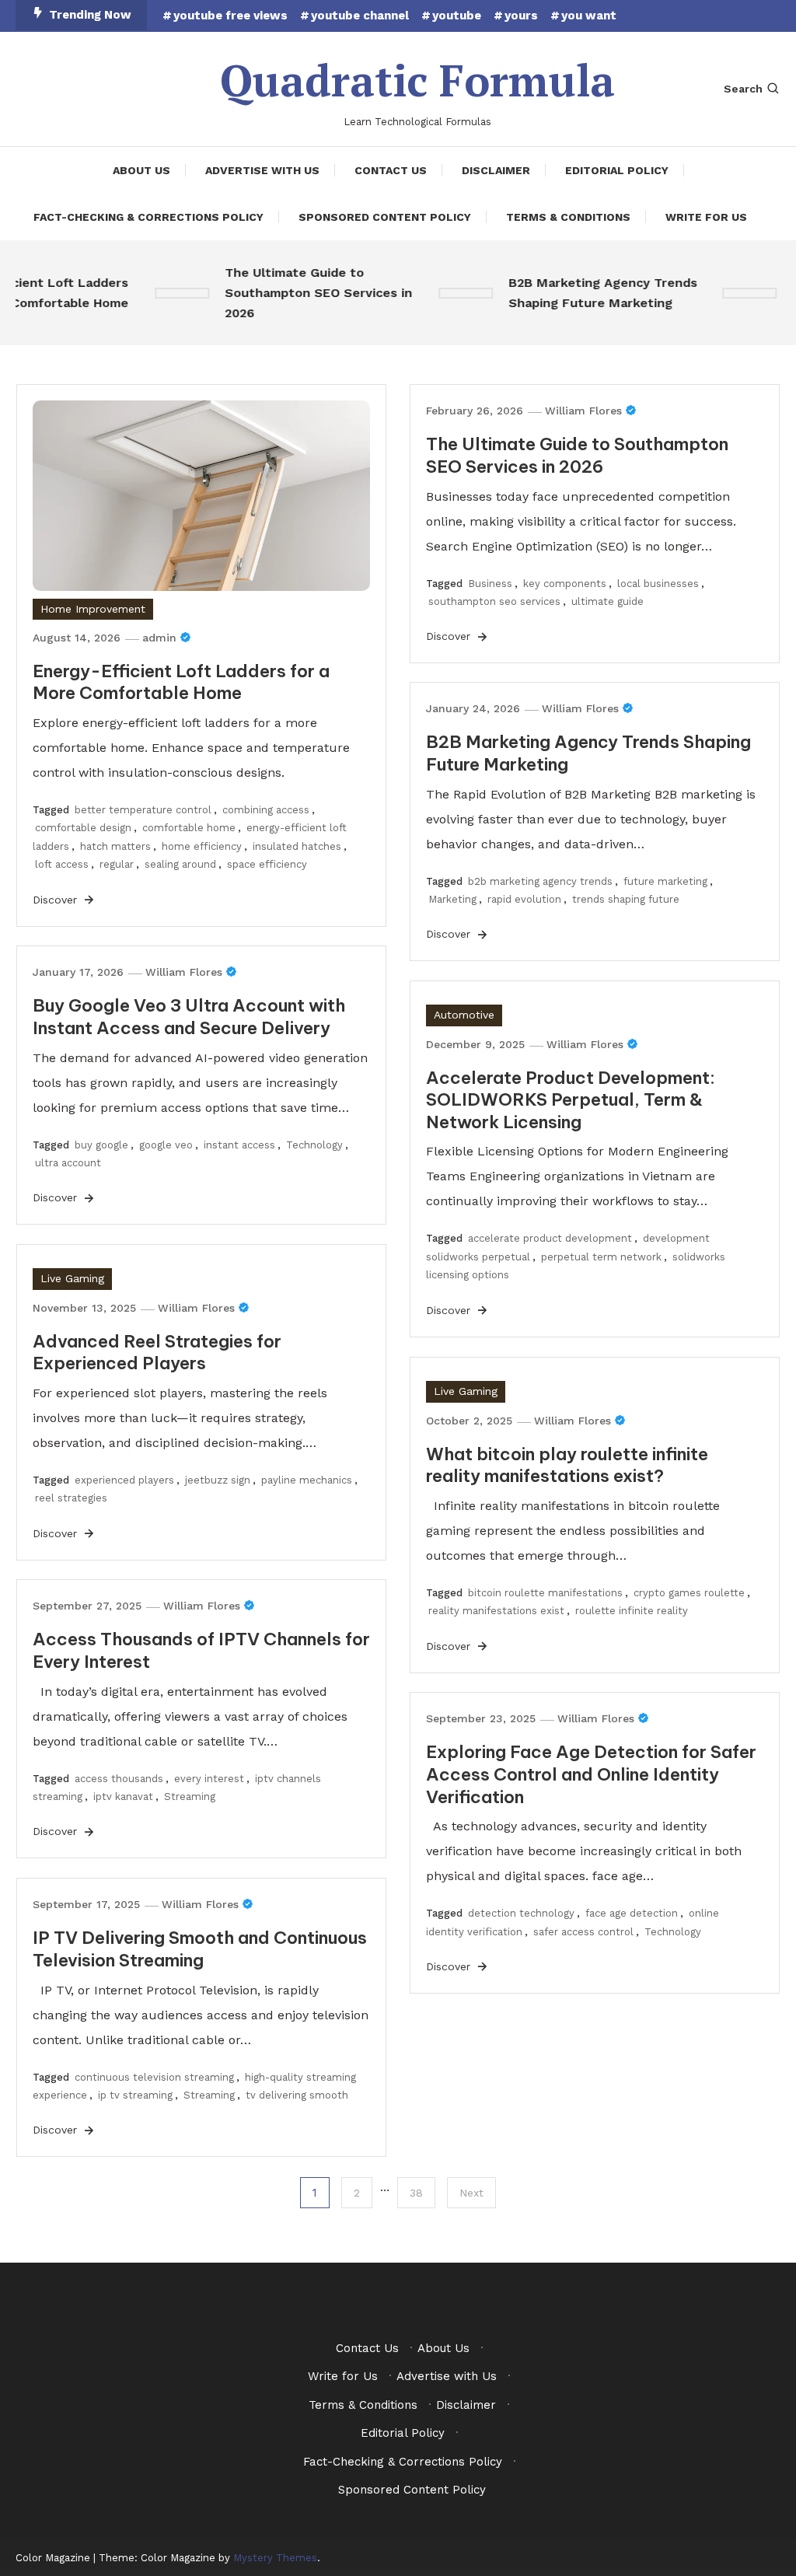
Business (490, 584)
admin (159, 638)
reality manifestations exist (496, 1611)
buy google (101, 1145)
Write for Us (706, 217)
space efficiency (267, 864)
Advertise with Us (262, 170)
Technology (314, 1145)
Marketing (452, 899)
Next (471, 2193)
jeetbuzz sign (218, 1480)
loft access (62, 864)
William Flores (583, 411)
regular (117, 864)
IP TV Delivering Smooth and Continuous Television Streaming (200, 1949)
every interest (209, 1779)
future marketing (665, 881)
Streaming (190, 1797)
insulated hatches (297, 846)
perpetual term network (601, 1257)
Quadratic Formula (417, 80)
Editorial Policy (617, 170)
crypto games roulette (689, 1593)
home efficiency (202, 846)
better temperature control (143, 810)
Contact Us (391, 170)
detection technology (521, 1913)
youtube (457, 16)
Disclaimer (496, 170)
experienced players (124, 1480)
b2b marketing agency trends (540, 881)
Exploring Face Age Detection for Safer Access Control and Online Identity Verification (591, 1774)
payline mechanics (307, 1480)
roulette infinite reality (632, 1611)
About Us (141, 170)
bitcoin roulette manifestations (545, 1593)
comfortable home (189, 828)
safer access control (583, 1932)
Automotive (464, 1015)
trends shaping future (626, 899)
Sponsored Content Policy (385, 217)
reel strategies (71, 1498)
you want (589, 16)
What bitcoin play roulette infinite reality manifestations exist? (567, 1465)
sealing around (180, 864)
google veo (166, 1145)
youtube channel (360, 16)
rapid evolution (524, 899)
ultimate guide (607, 601)
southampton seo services (494, 601)
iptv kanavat (123, 1797)
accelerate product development (550, 1238)
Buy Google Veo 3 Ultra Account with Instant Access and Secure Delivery (189, 1017)
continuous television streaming (154, 2077)
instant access (239, 1145)
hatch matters (115, 846)
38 (416, 2193)
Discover (57, 900)
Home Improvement (93, 609)
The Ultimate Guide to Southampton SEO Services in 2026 (304, 293)
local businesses (658, 584)
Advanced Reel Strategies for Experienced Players (157, 1353)
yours (521, 16)
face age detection (632, 1913)
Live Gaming (72, 1278)
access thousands (119, 1779)
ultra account (68, 1163)
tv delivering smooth (297, 2095)
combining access (266, 810)
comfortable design (83, 828)
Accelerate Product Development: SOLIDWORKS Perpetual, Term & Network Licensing (571, 1100)
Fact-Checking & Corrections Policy (148, 217)
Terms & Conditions (568, 217)
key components (565, 584)
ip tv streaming (135, 2095)
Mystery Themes (275, 2558)
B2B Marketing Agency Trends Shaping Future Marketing (589, 293)
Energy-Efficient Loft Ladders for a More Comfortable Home (181, 682)
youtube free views (230, 16)
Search (743, 89)
